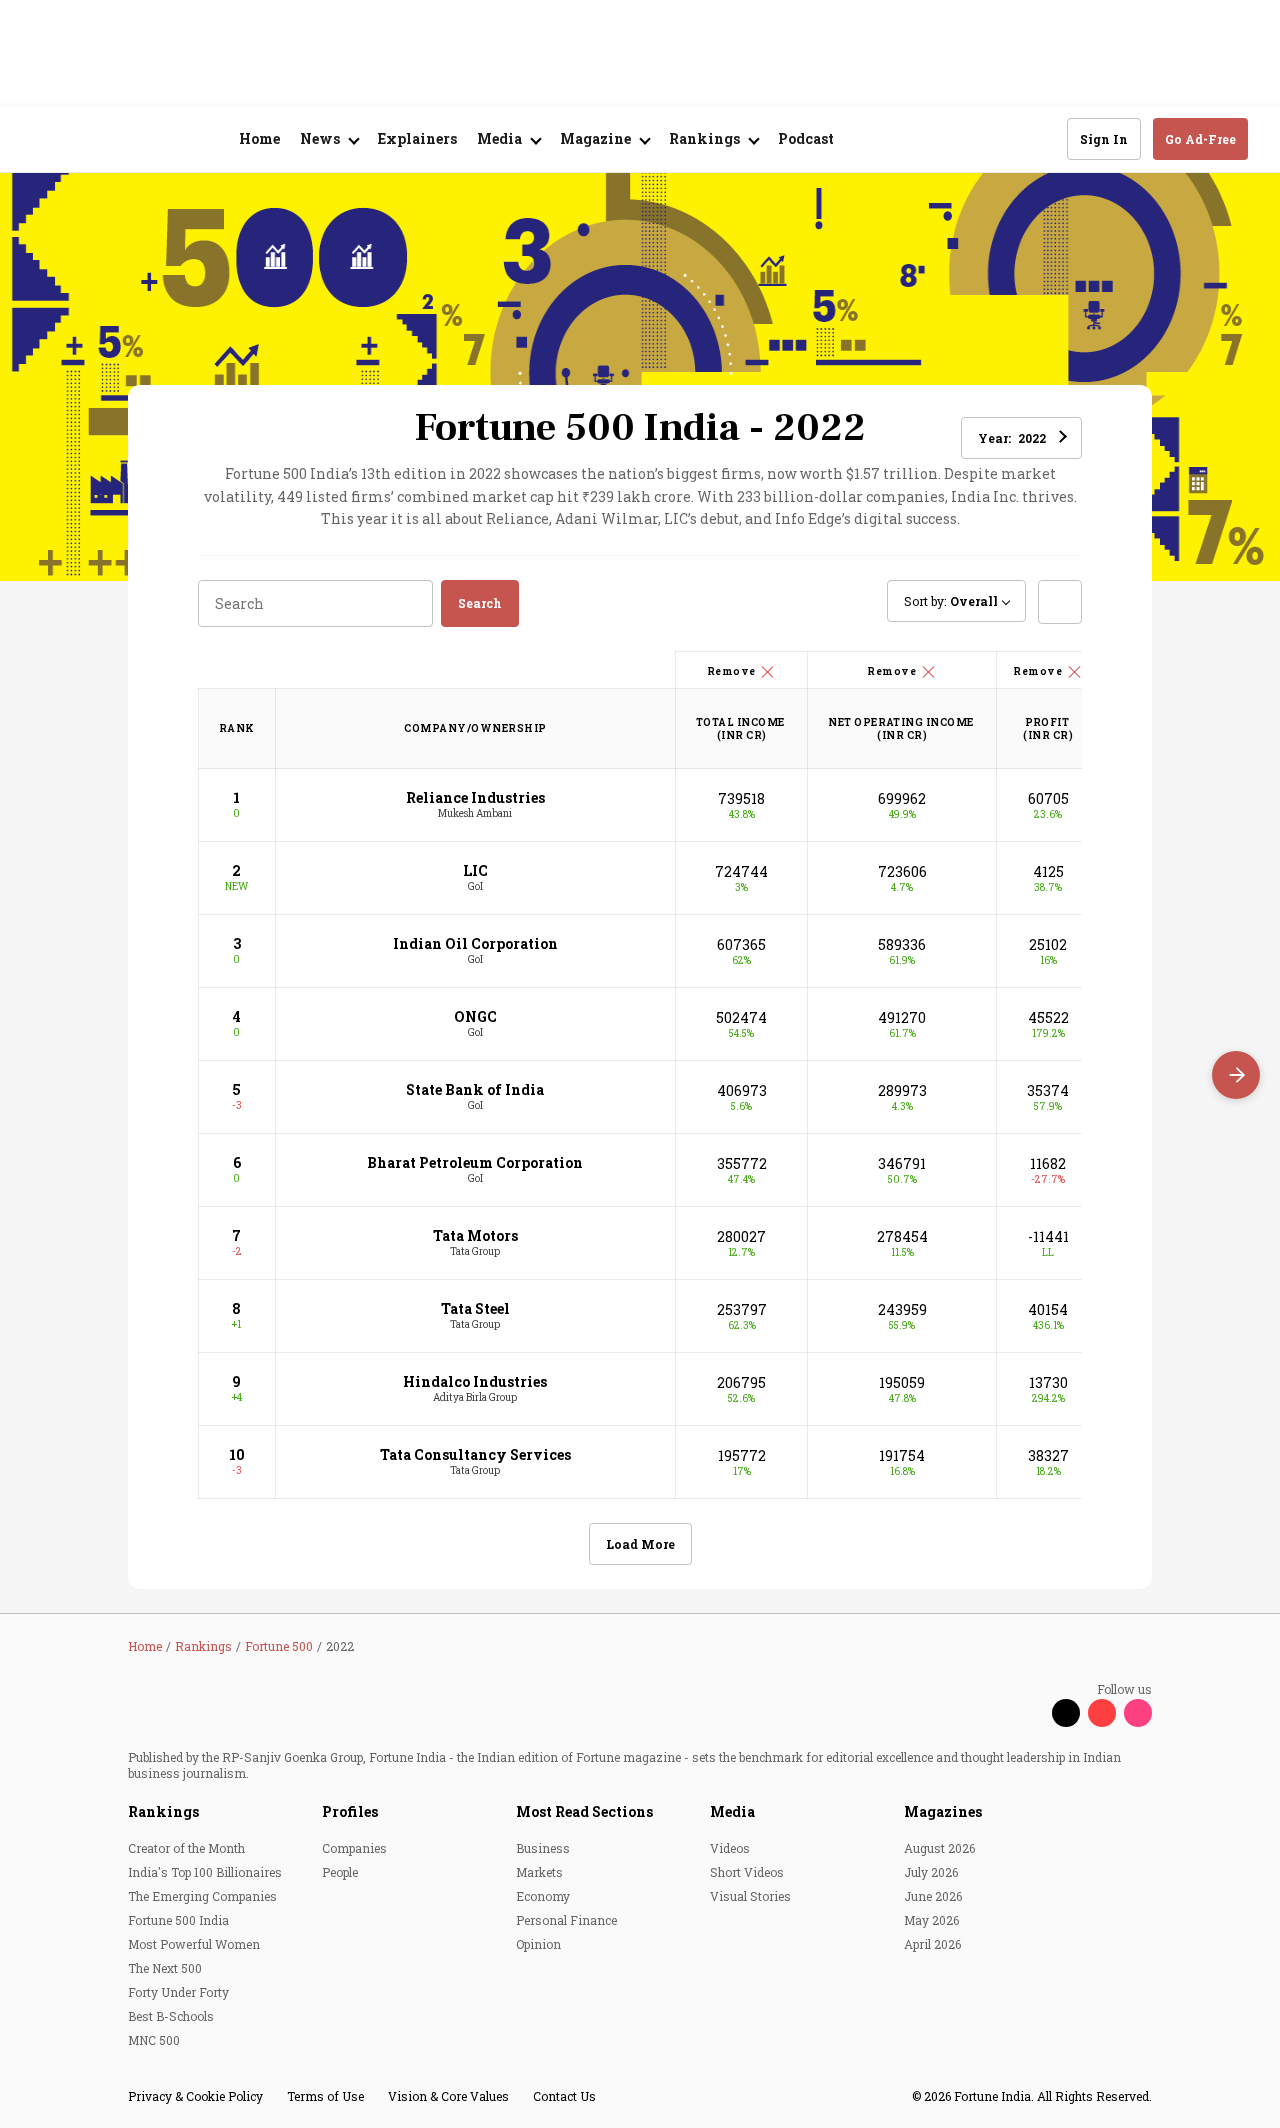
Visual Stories (750, 1896)
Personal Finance (566, 1920)
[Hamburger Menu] (44, 139)
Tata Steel (475, 1308)
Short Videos (747, 1872)
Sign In (1104, 139)
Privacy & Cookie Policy (195, 2096)
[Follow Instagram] (1138, 1713)
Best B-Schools (171, 2016)
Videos (730, 1848)
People (340, 1872)
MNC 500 (154, 2040)
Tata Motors (475, 1235)
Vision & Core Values (448, 2096)
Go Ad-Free (1200, 139)
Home (259, 138)
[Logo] (139, 139)
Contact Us (564, 2096)
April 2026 (932, 1944)
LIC (475, 870)
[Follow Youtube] (1102, 1713)
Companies (354, 1848)
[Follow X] (1066, 1713)
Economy (543, 1896)
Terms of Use (325, 2096)
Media (732, 1811)
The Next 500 (165, 1968)
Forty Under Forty (178, 1992)
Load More (640, 1544)
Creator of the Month (186, 1848)
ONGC (475, 1016)
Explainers (417, 138)
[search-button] (1039, 138)
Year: (1012, 438)
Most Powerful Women (194, 1944)
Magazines (943, 1811)
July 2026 (931, 1872)
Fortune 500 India (178, 1920)
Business (543, 1848)
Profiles (350, 1811)
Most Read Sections (584, 1811)
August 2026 (939, 1848)
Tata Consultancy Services (475, 1454)
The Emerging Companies (202, 1896)
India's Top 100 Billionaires (205, 1872)
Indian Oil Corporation (475, 943)
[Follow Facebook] (1030, 1713)
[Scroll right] (1236, 1075)
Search (480, 603)
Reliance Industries (475, 797)
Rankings (163, 1811)
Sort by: (951, 601)
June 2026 (933, 1896)
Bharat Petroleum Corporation (475, 1162)
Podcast (806, 138)
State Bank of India (475, 1089)
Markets (539, 1872)
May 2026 (931, 1920)
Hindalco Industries (475, 1381)
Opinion (538, 1944)
